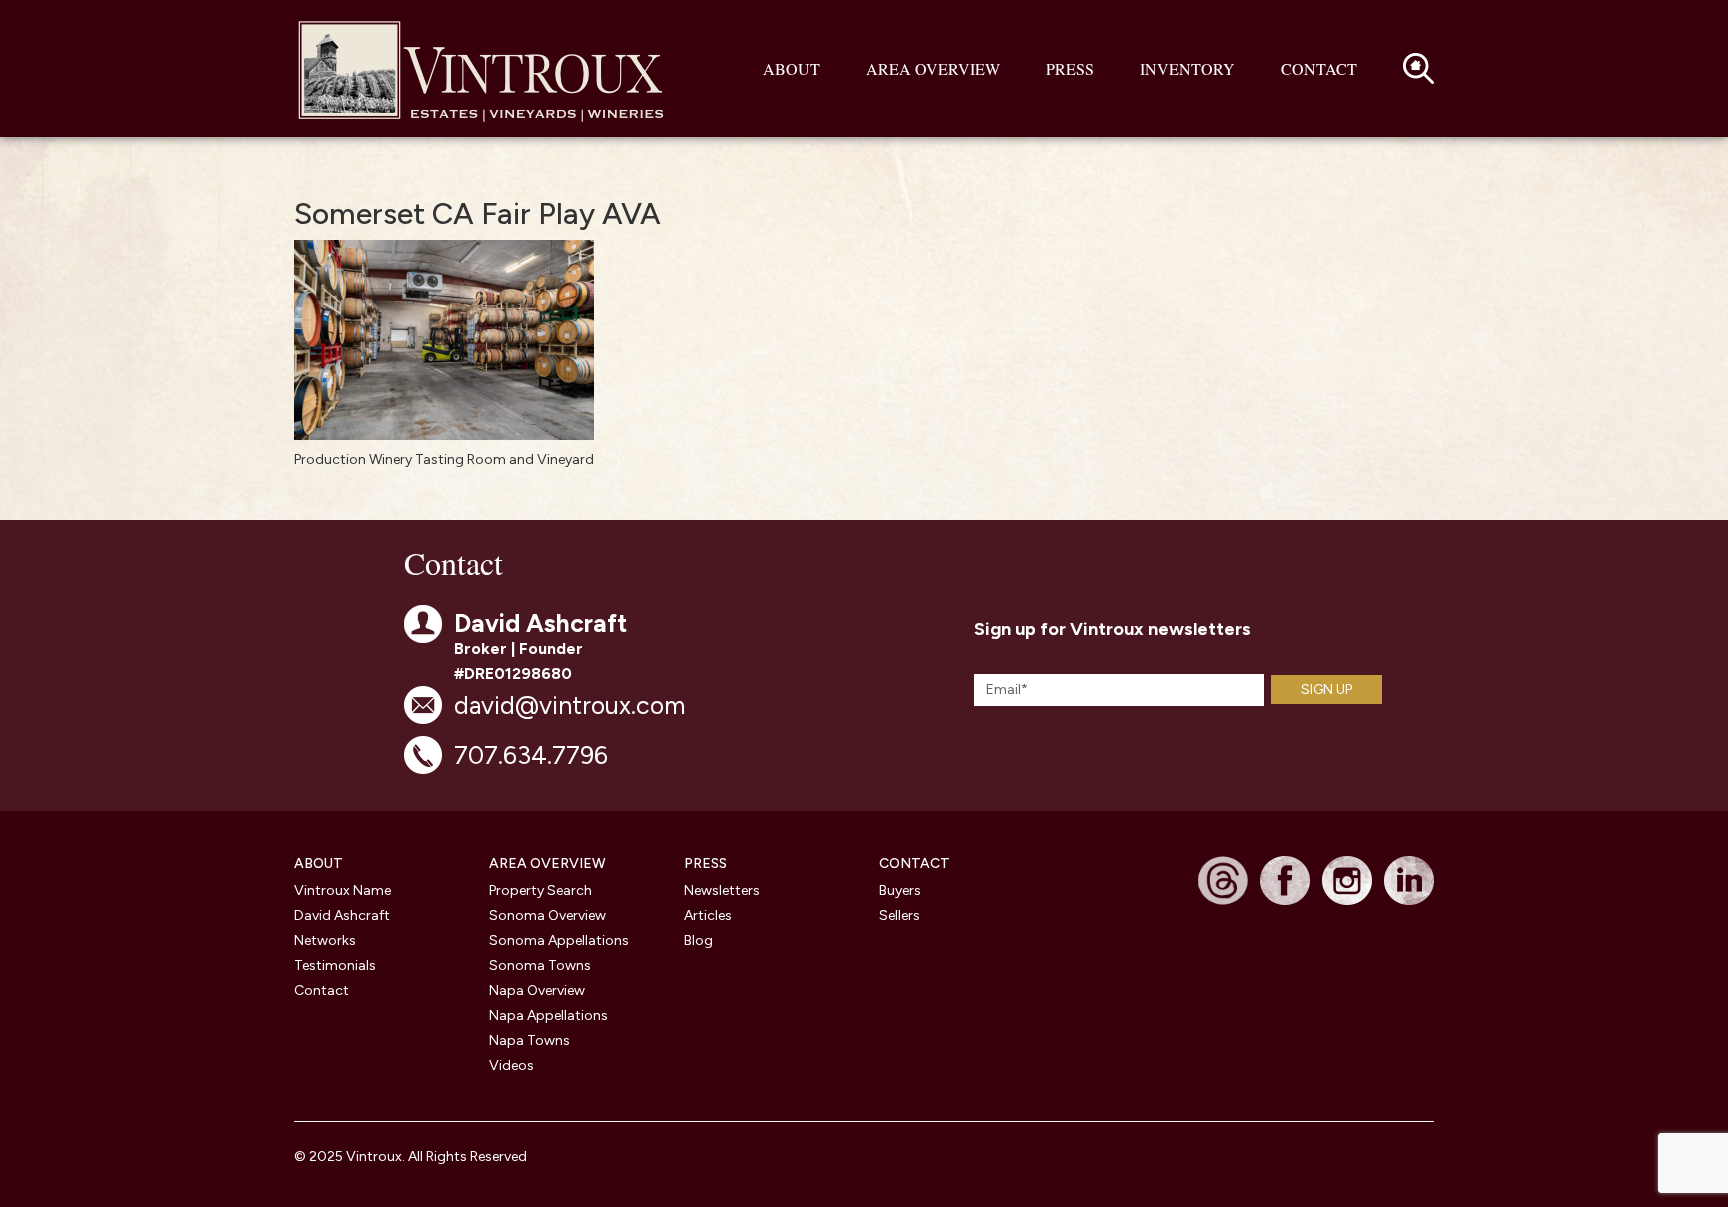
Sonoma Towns (540, 965)
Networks (325, 940)
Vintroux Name (342, 890)
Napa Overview (537, 990)
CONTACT (914, 863)
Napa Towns (529, 1040)
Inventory (1187, 68)
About (791, 68)
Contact (1319, 68)
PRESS (705, 863)
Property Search (540, 890)
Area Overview (933, 68)
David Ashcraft (342, 915)
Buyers (900, 890)
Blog (698, 940)
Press (1070, 68)
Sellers (899, 915)
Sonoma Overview (547, 915)
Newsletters (722, 890)
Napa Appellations (548, 1015)
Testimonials (335, 965)
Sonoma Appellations (559, 940)
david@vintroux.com (569, 705)
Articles (708, 915)
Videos (511, 1065)
